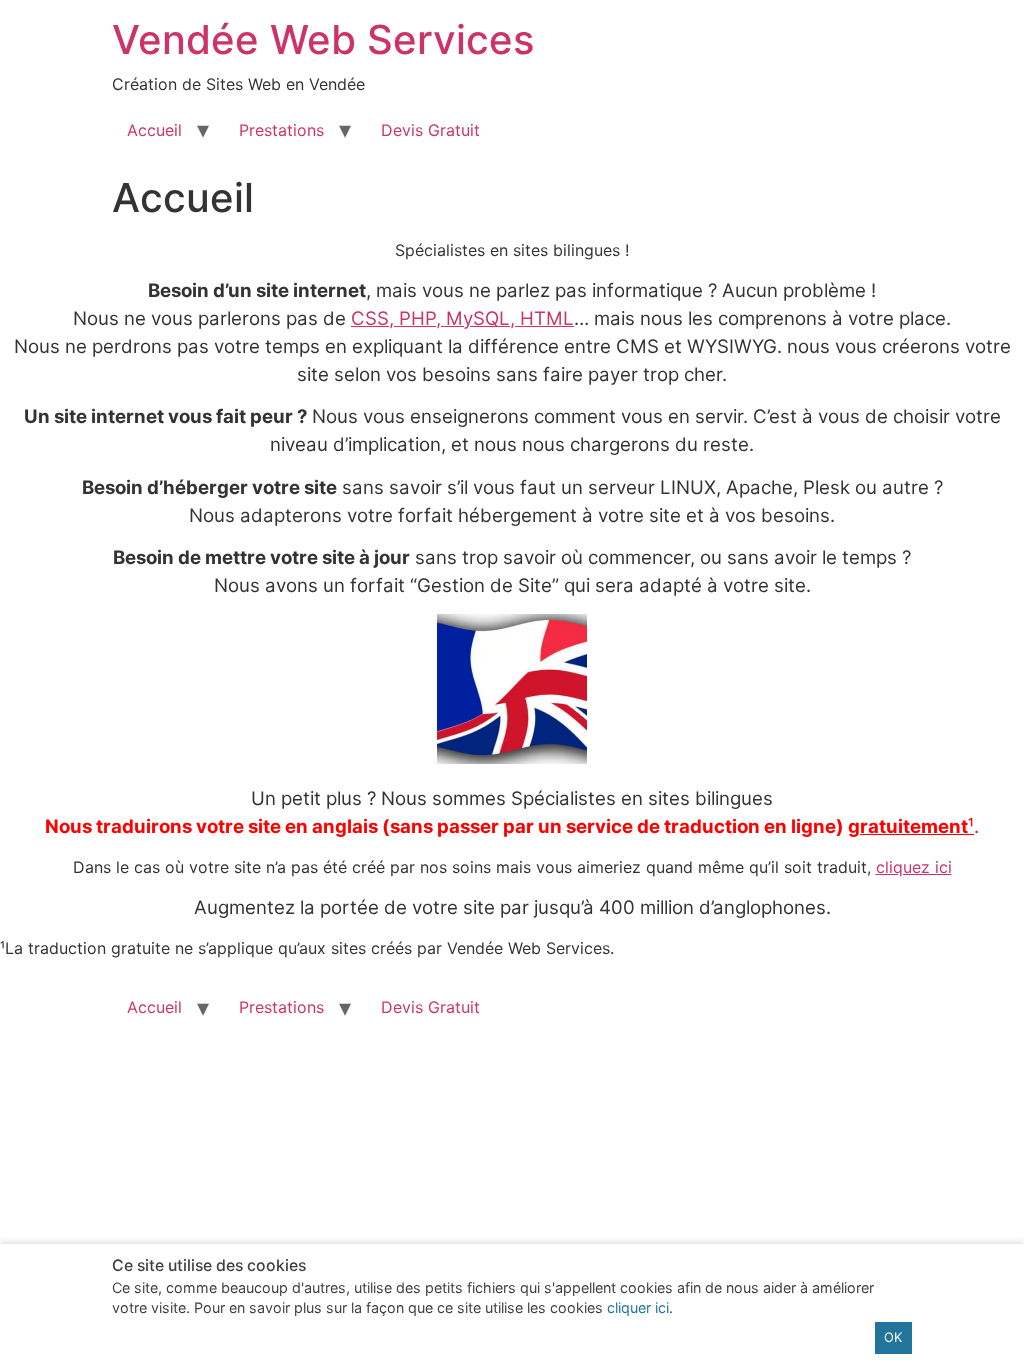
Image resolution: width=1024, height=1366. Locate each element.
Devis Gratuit (430, 130)
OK (893, 1337)
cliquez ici (914, 867)
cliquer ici (638, 1307)
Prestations (281, 130)
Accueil (154, 130)
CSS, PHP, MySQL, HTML (462, 318)
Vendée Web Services (323, 39)
